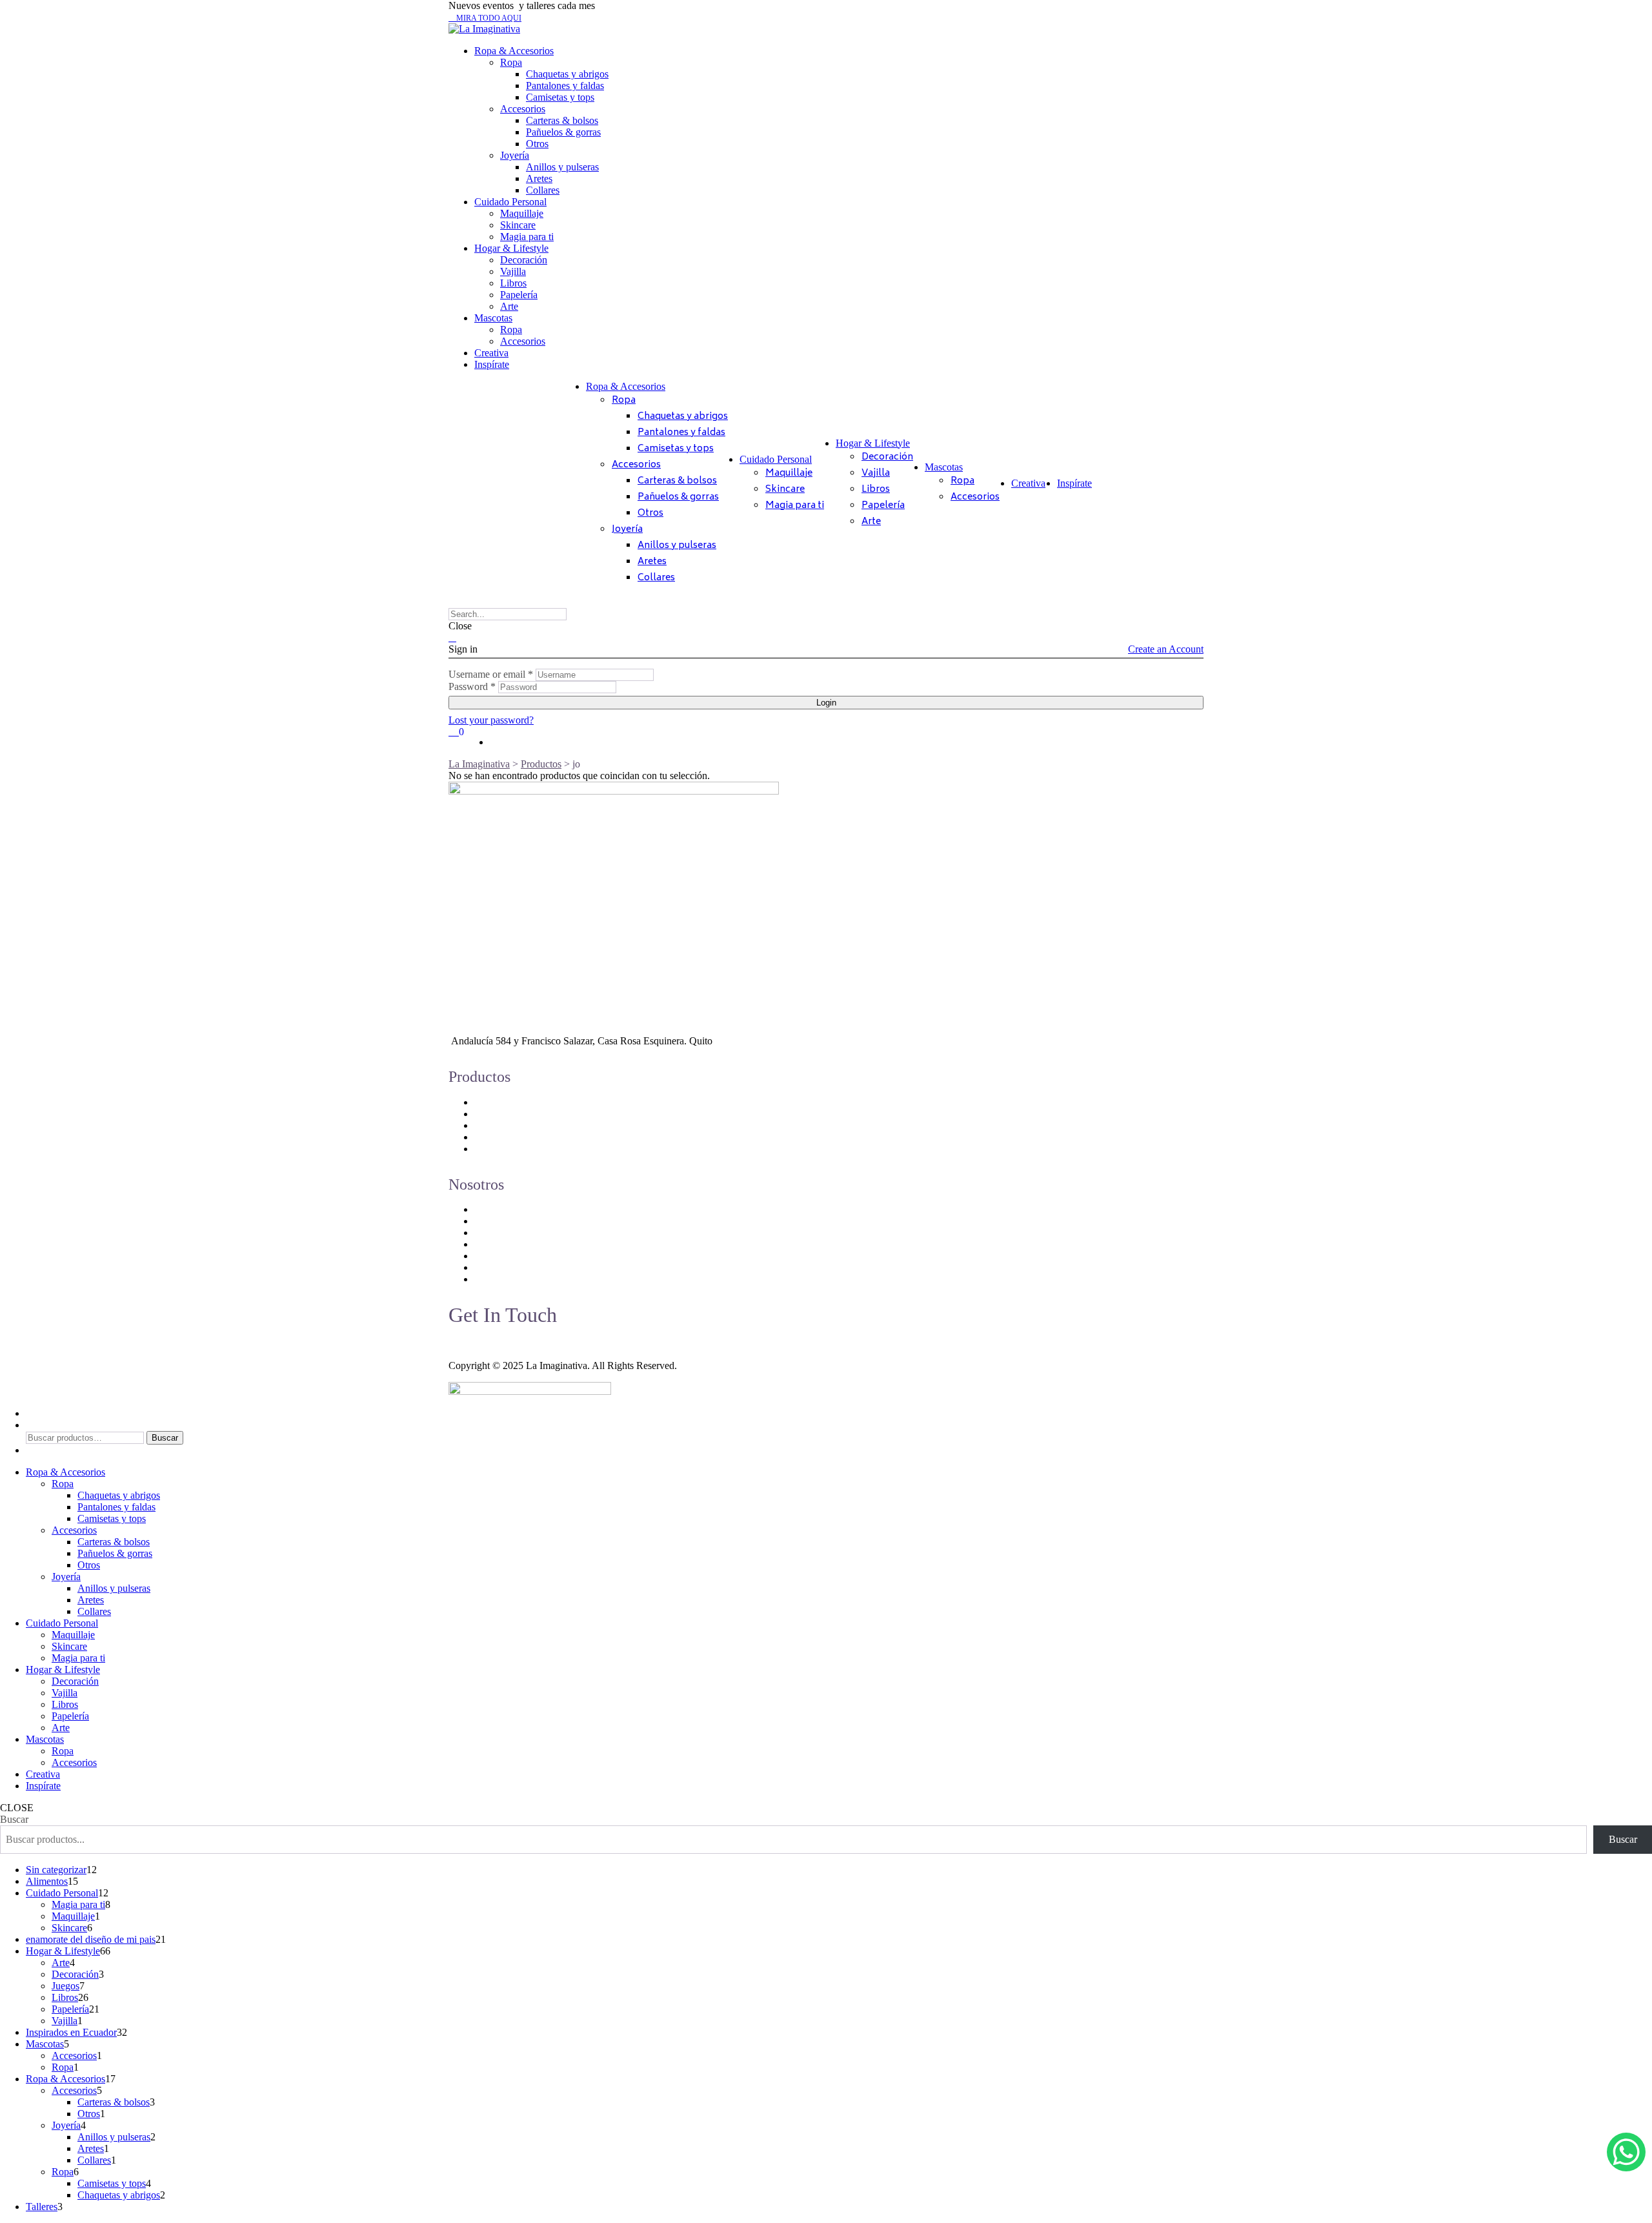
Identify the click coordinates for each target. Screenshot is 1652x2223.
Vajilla (513, 271)
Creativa (491, 353)
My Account (51, 1413)
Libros (513, 283)
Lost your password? (491, 720)
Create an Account (1166, 649)
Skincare (518, 225)
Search (40, 1425)
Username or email (491, 674)
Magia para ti (527, 237)
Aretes (539, 178)
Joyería (515, 155)
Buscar (165, 1438)
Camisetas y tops (560, 97)
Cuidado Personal (510, 202)
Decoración (524, 260)
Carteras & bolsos (562, 120)
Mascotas (493, 318)
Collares (543, 190)
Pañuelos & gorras (563, 132)
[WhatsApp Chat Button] (1626, 2152)
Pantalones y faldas (565, 86)
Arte (509, 306)
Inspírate (492, 364)
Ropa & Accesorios (514, 51)
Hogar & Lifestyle (511, 248)
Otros (537, 144)
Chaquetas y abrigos (567, 74)
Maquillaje (522, 213)
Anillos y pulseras (562, 167)
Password (472, 686)
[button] (485, 18)
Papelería (519, 295)
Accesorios (523, 109)
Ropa (511, 62)
